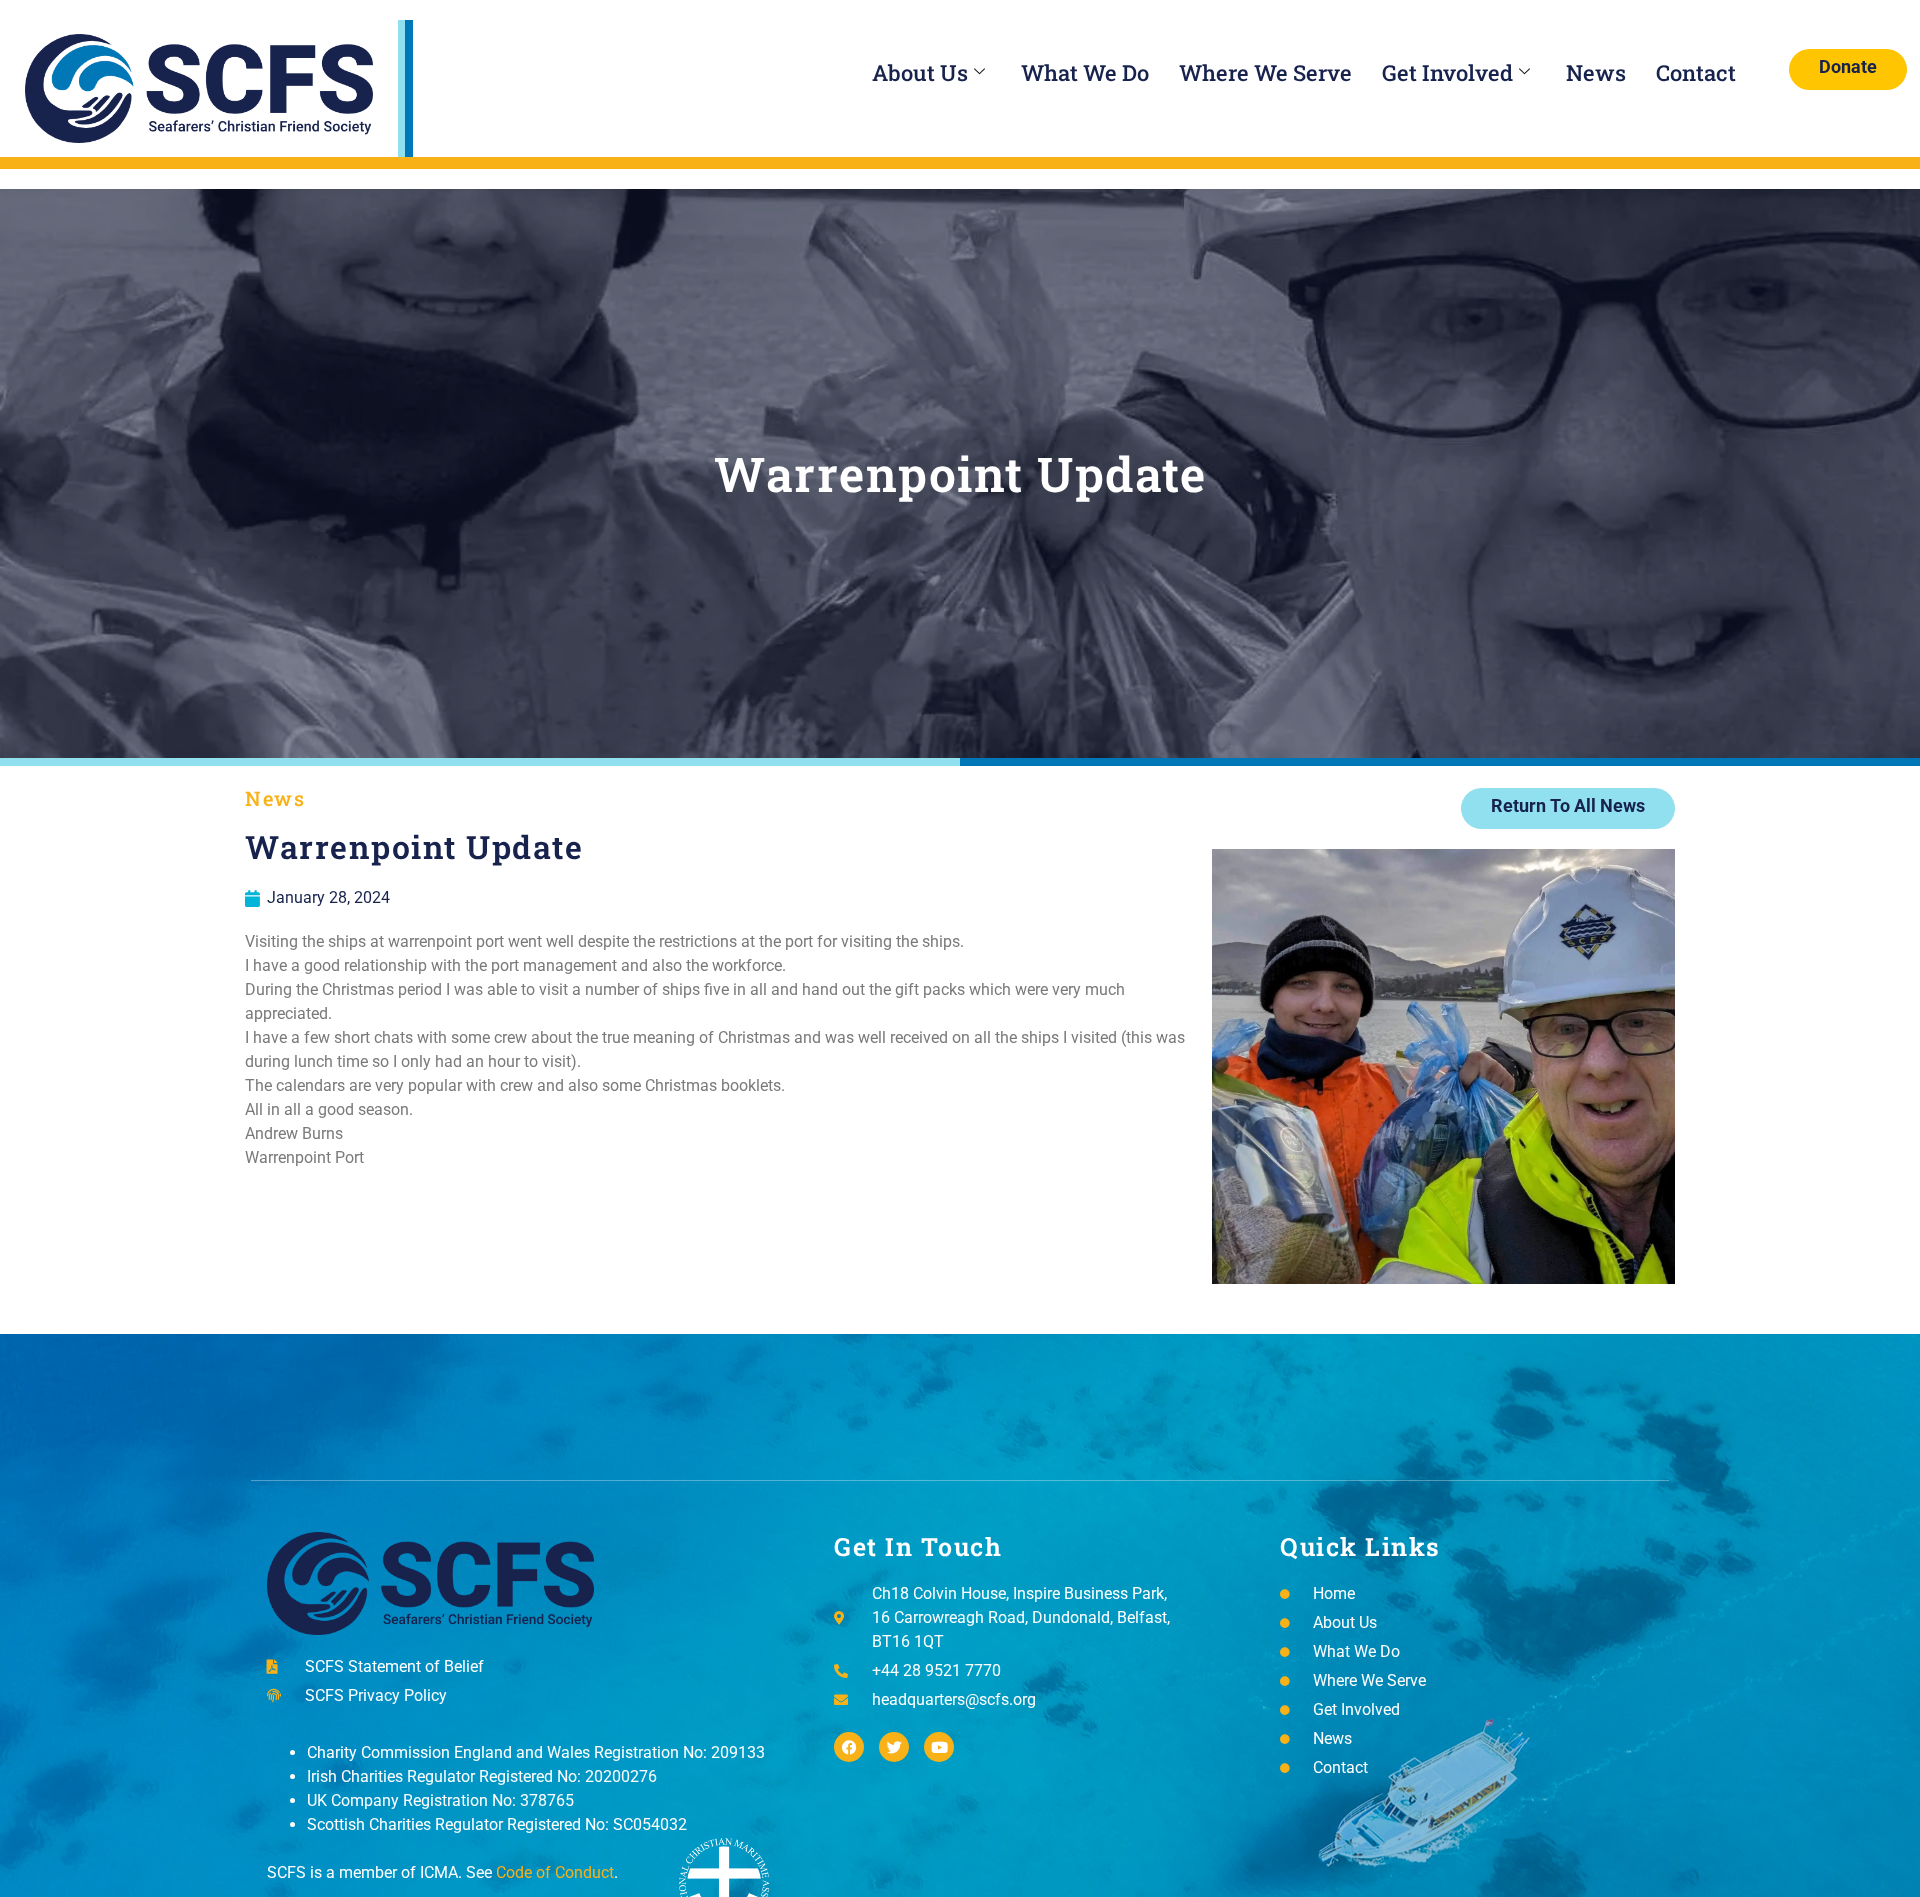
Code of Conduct (555, 1872)
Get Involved (1447, 72)
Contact (1696, 72)
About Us (920, 72)
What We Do (1085, 72)
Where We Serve (1265, 72)
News (1596, 72)
